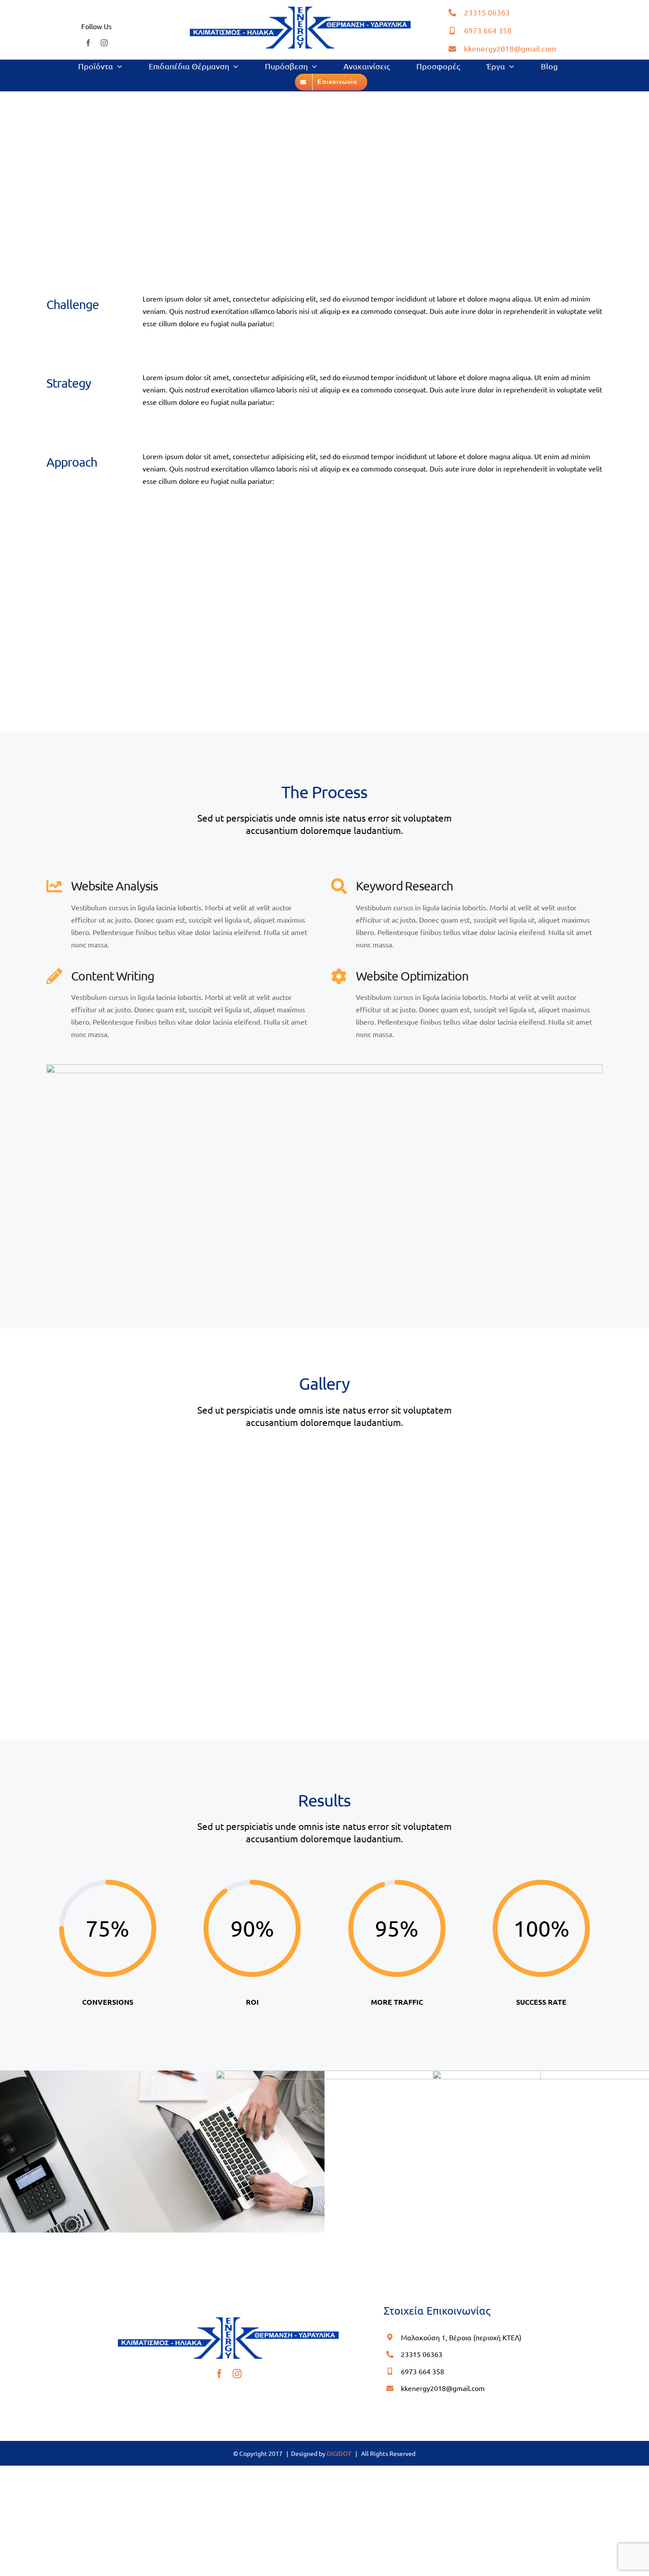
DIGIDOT (339, 2453)
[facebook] (88, 43)
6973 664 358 (488, 30)
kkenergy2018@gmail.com (510, 48)
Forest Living (379, 2192)
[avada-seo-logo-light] (300, 10)
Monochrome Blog (162, 2192)
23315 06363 (487, 12)
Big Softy (595, 2192)
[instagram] (104, 43)
